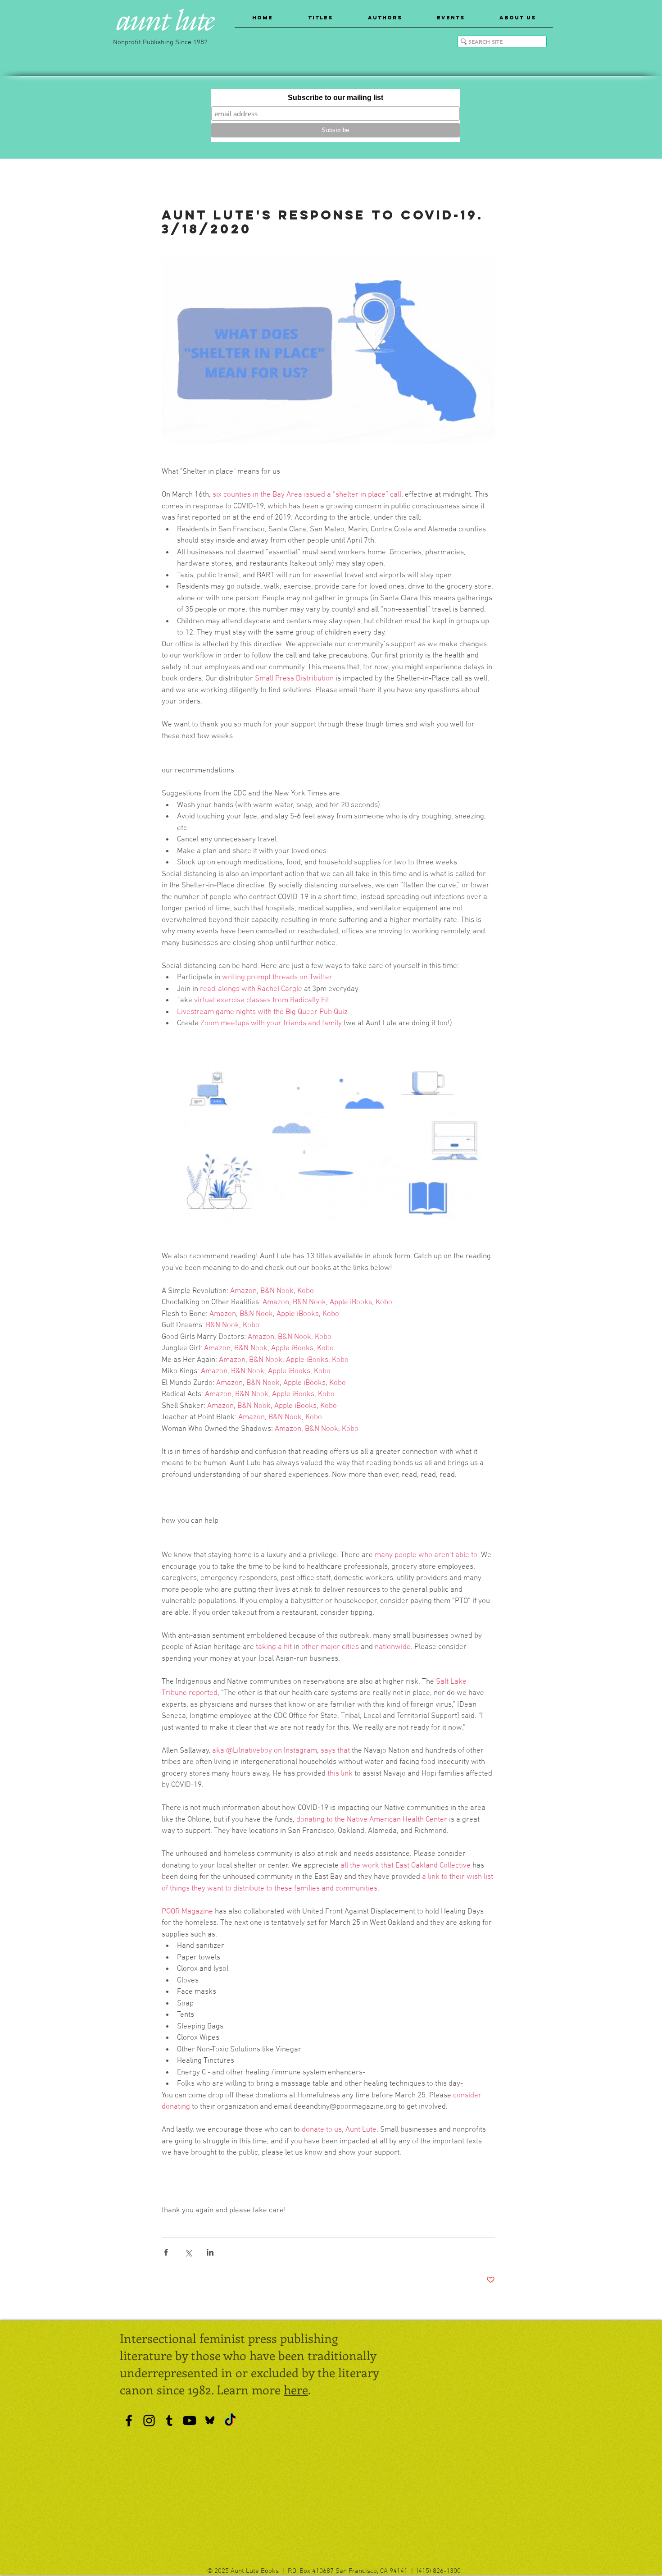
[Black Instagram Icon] (149, 2421)
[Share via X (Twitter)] (188, 2252)
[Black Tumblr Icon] (169, 2421)
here (296, 2389)
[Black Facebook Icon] (129, 2421)
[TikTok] (230, 2421)
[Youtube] (190, 2421)
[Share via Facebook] (166, 2252)
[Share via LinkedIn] (210, 2252)
